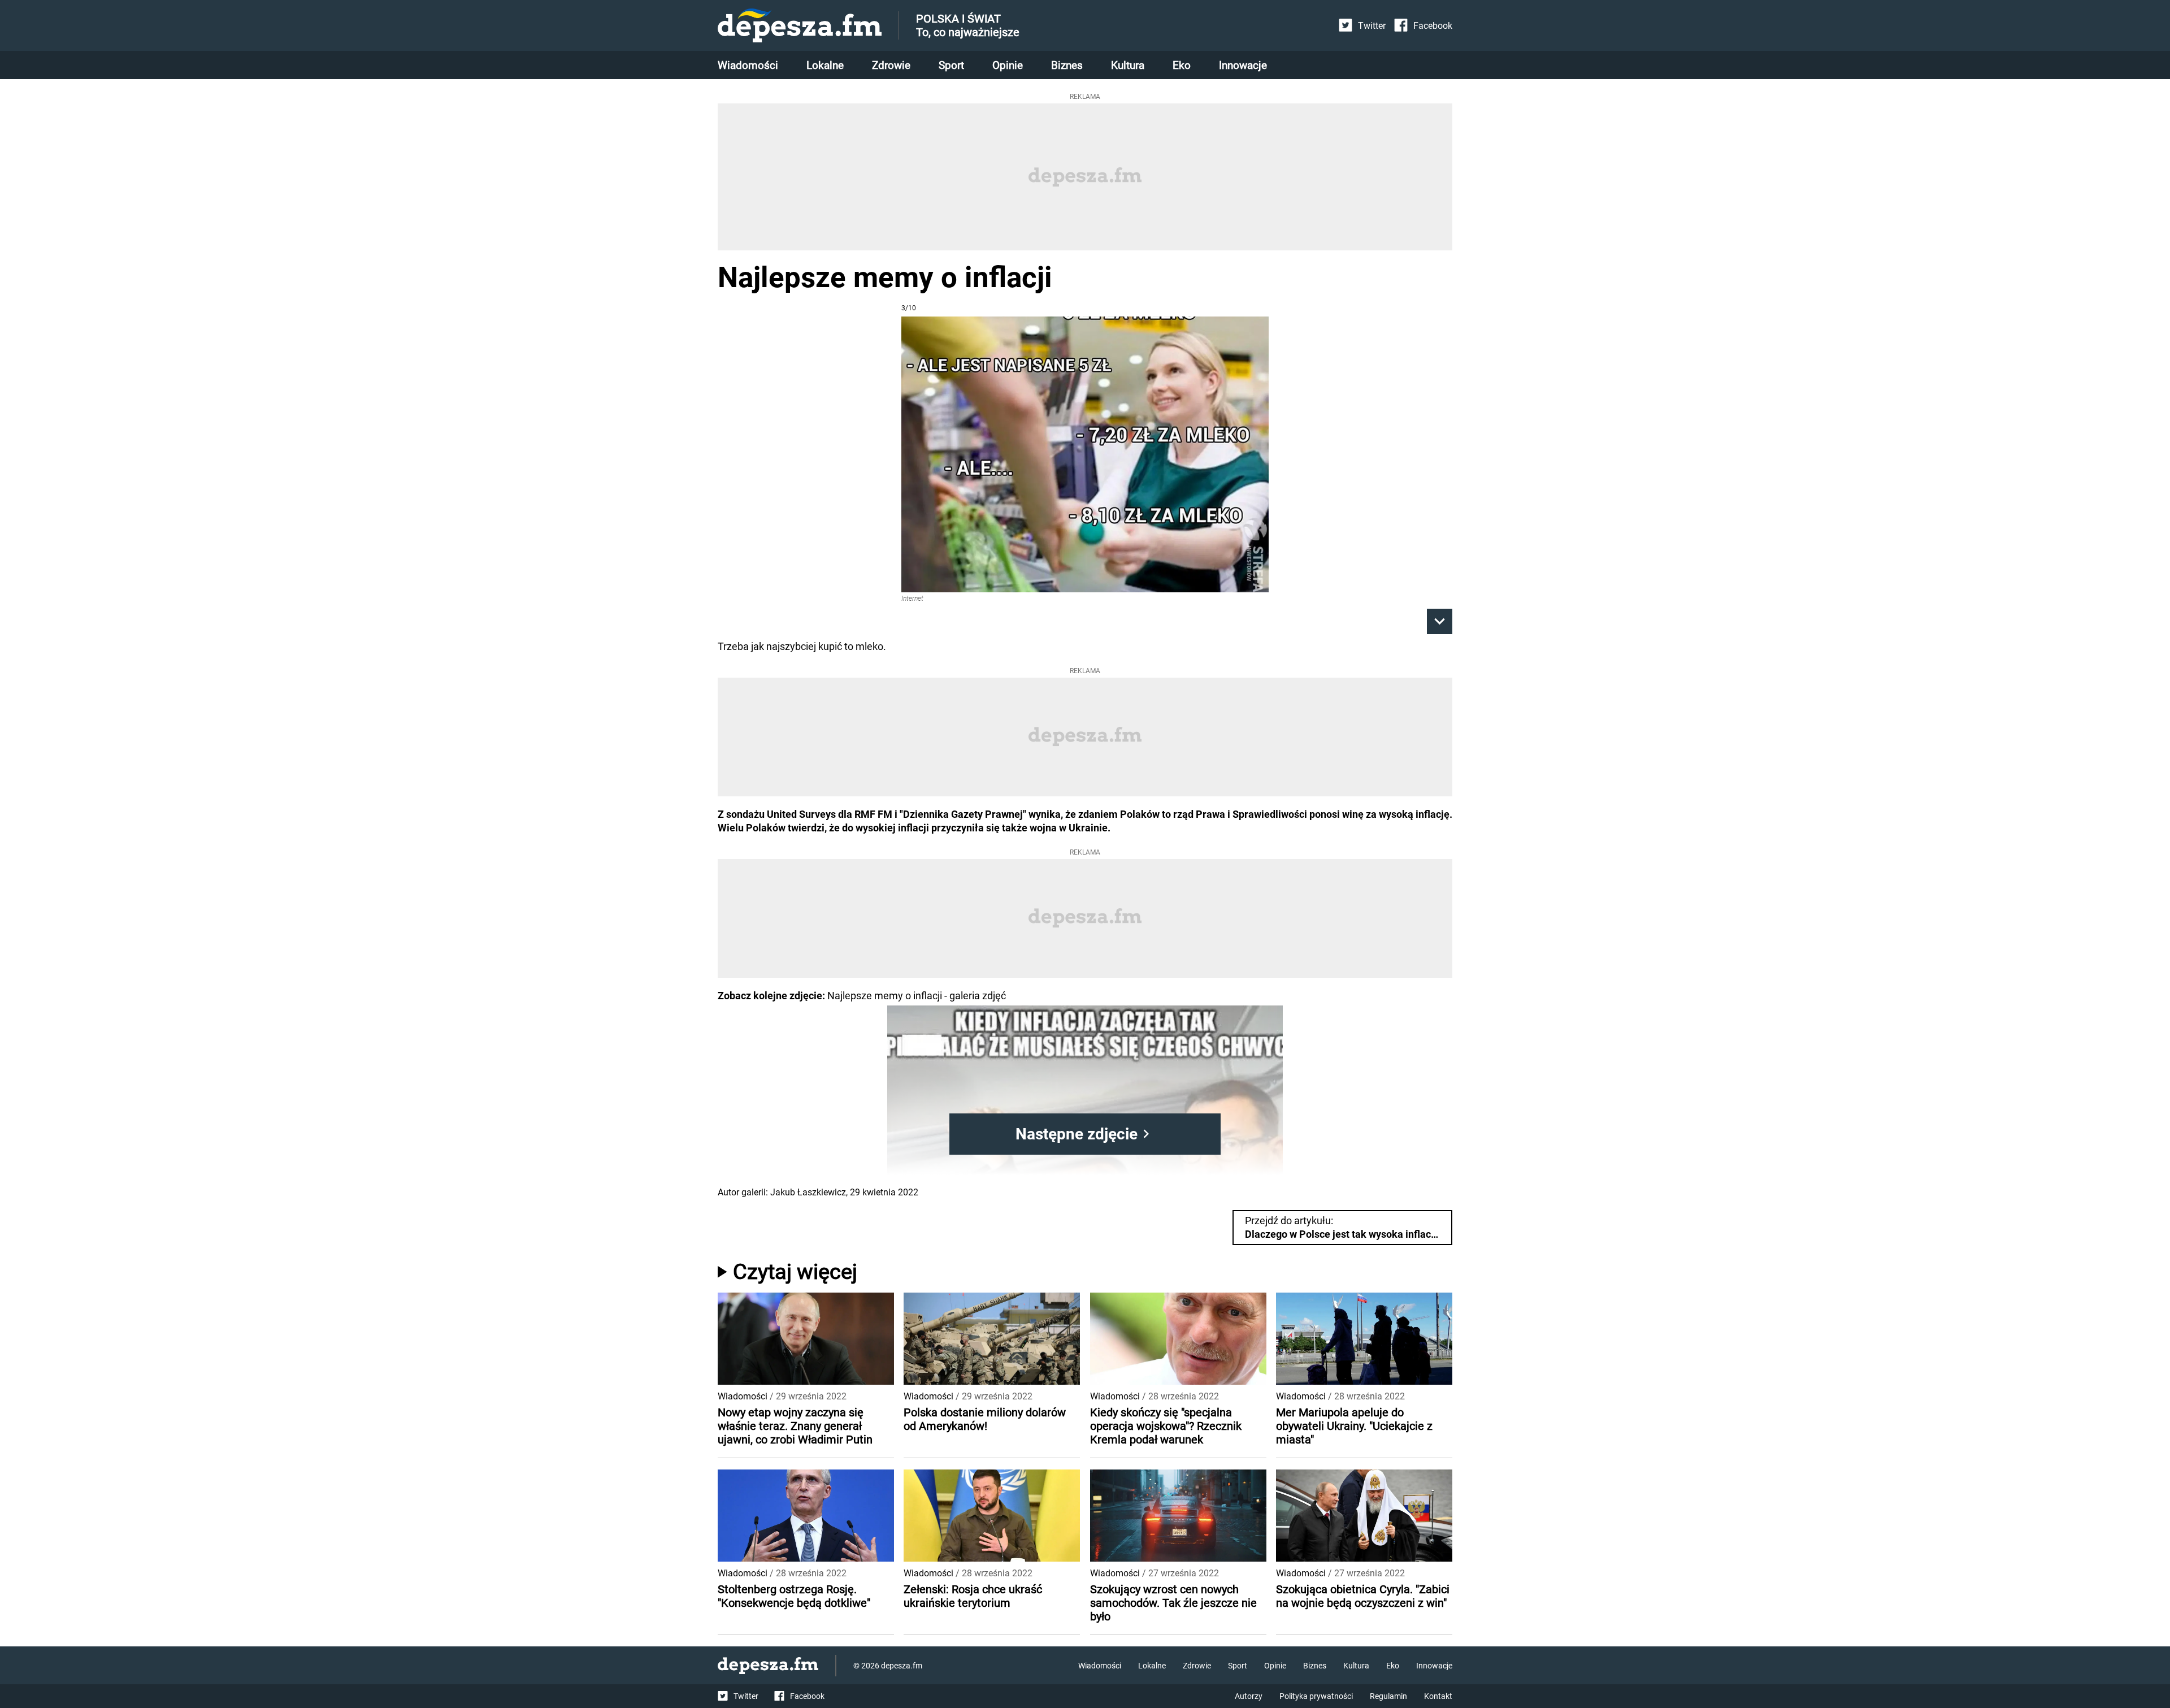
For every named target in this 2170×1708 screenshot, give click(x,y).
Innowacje (1243, 65)
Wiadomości (748, 65)
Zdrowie (891, 65)
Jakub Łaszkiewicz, (809, 1192)
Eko (1182, 65)
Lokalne (825, 65)
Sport (951, 65)
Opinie (1008, 65)
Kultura (1128, 65)
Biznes (1067, 65)
